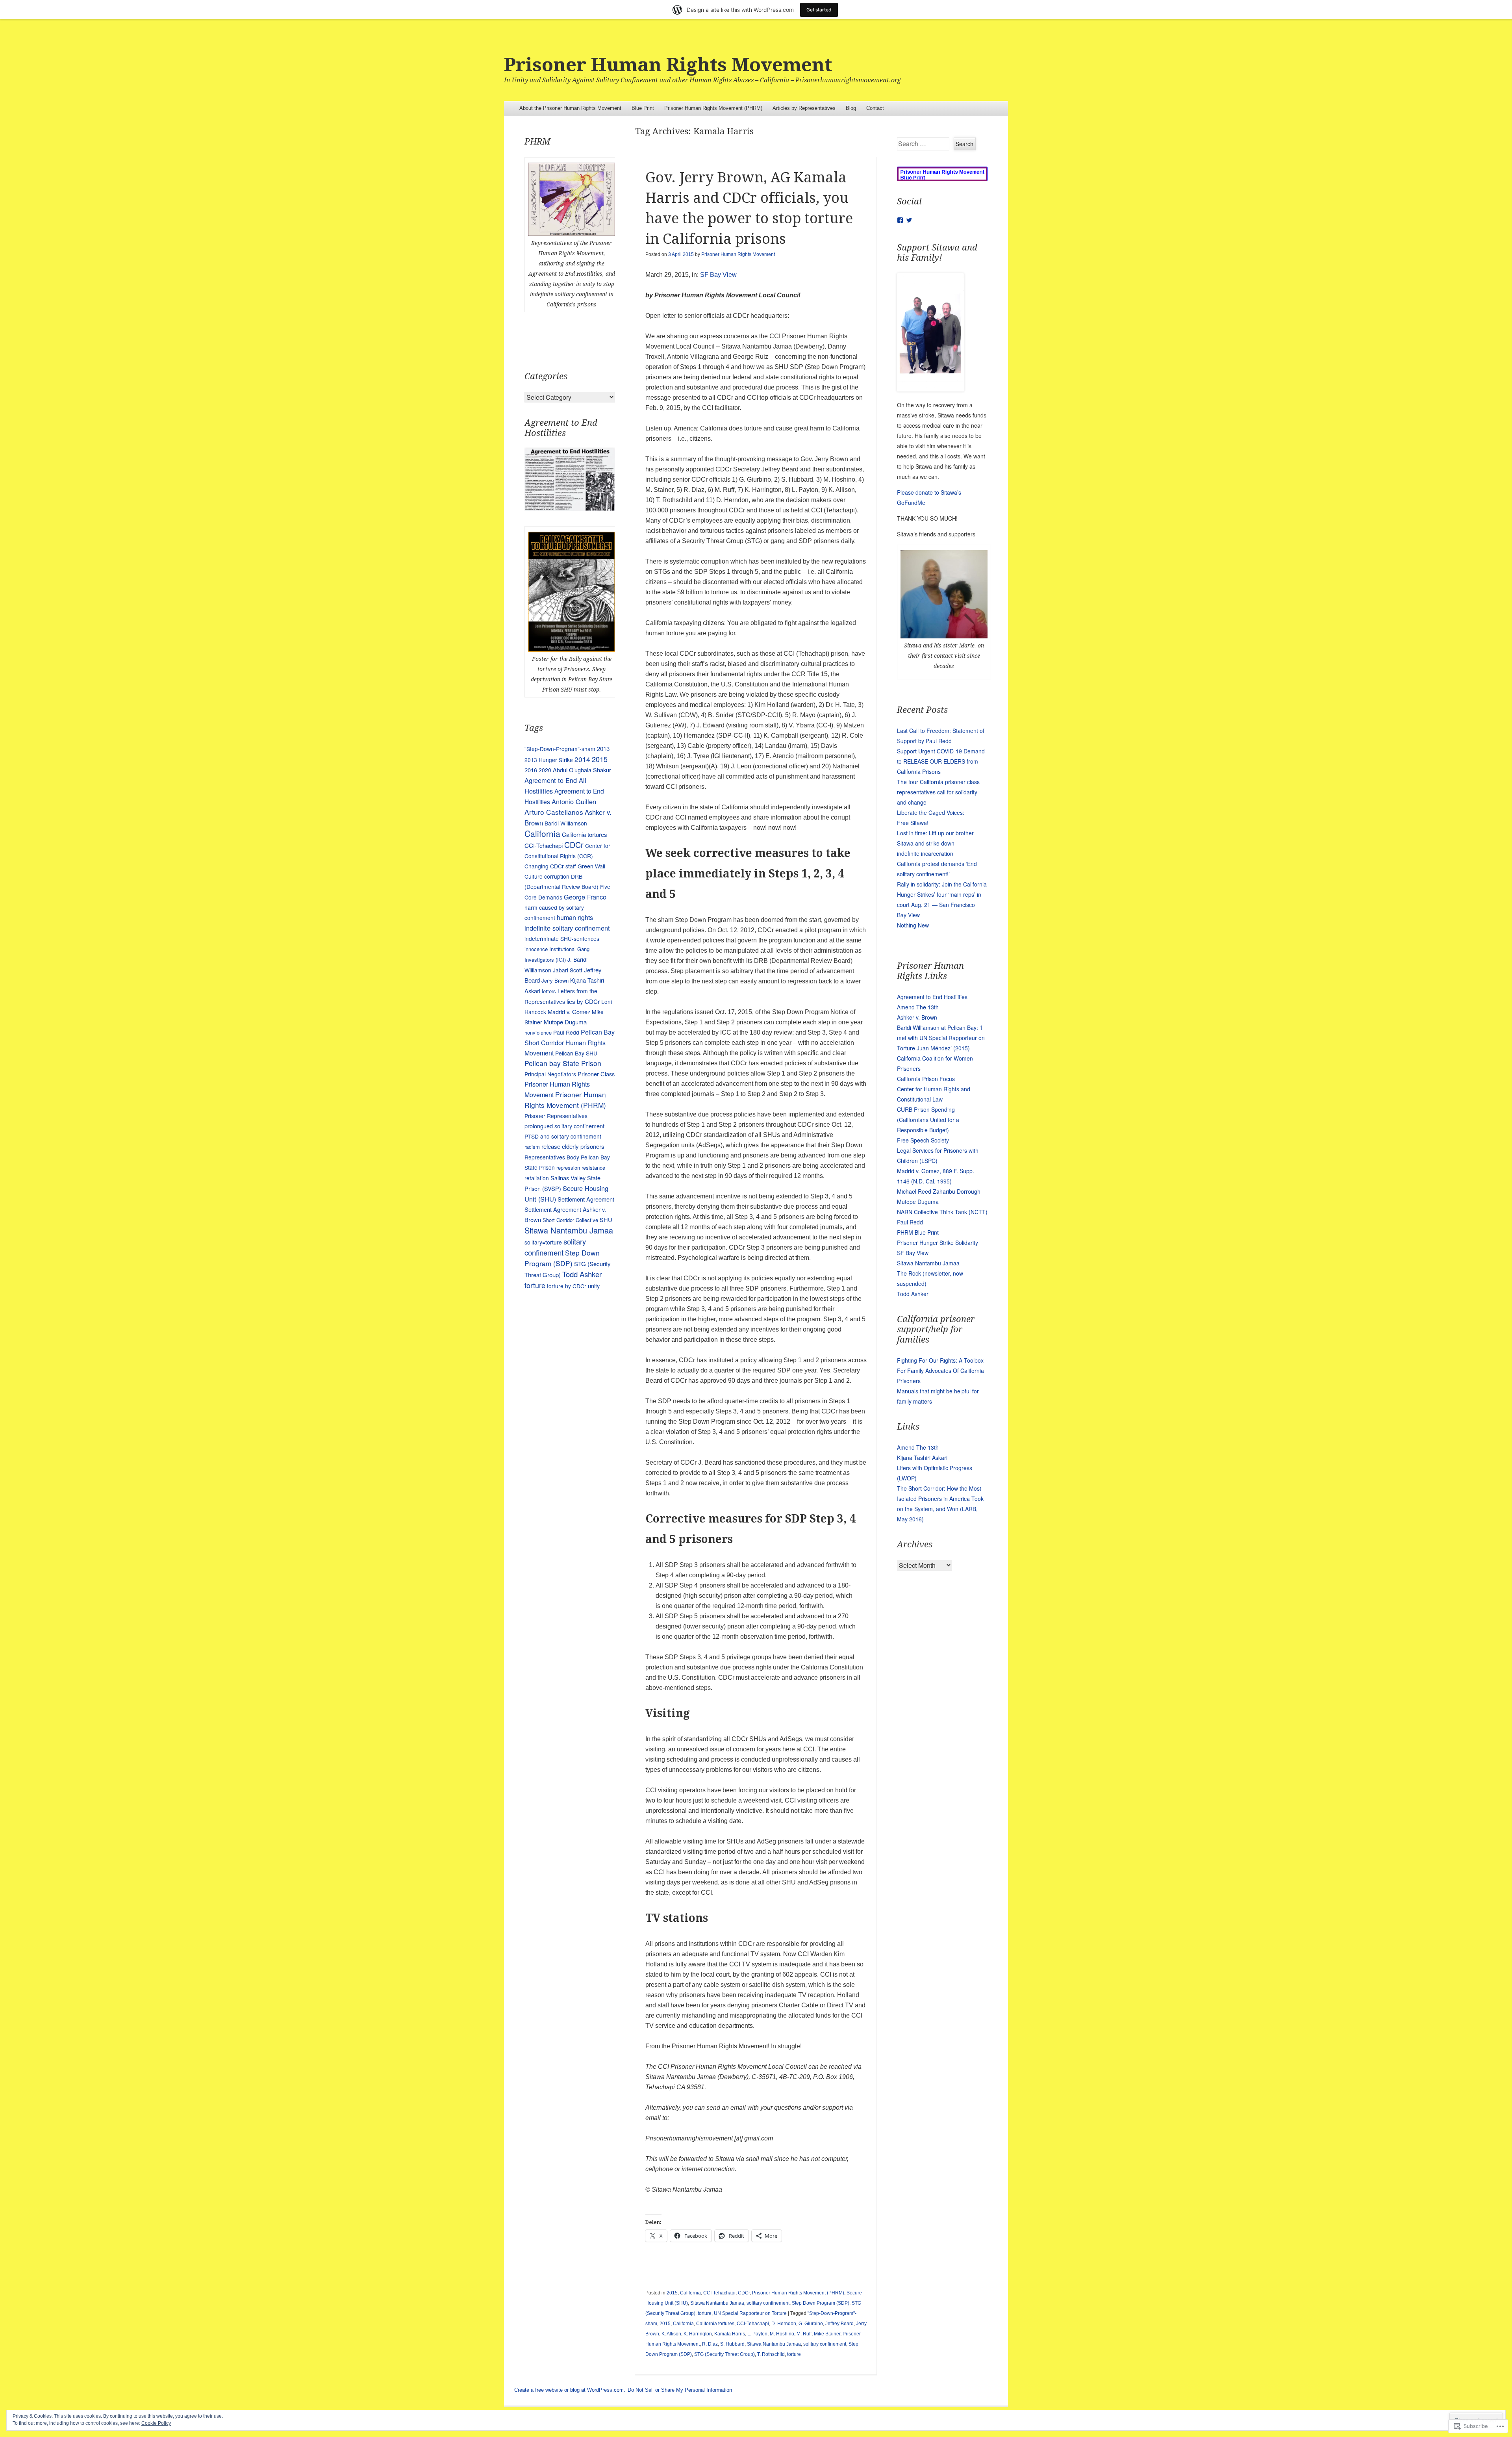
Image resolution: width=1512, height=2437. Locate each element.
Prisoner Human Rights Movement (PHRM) (713, 108)
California (690, 2293)
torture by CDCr (567, 1286)
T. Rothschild (771, 2354)
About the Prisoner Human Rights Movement (570, 108)
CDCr (744, 2293)
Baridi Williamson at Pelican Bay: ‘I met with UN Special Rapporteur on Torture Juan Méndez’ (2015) (941, 1038)
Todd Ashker (582, 1274)
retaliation (537, 1178)
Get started (819, 10)
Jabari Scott (568, 970)
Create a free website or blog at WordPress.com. (570, 2390)
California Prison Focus (926, 1079)
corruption (557, 876)
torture (705, 2313)
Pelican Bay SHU (576, 1053)
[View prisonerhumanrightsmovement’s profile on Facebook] (900, 220)
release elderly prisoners (573, 1146)
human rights (575, 917)
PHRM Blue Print (918, 1232)
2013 (603, 748)
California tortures (715, 2324)
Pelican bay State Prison (563, 1063)
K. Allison (671, 2334)
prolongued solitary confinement (564, 1126)
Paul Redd (566, 1032)
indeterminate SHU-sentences (562, 938)
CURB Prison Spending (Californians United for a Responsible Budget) (928, 1120)
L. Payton (757, 2334)
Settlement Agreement (586, 1199)
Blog (851, 108)
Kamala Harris (730, 2334)
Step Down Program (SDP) (821, 2303)
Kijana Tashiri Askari (922, 1458)
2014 (582, 759)
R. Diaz (710, 2344)
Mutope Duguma (565, 1022)
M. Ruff (804, 2334)
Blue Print (643, 108)
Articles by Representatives (804, 108)
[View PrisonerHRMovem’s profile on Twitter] (909, 220)
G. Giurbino (811, 2324)
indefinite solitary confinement (567, 928)
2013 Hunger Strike (549, 760)
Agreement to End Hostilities (932, 997)
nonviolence (538, 1032)
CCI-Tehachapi (719, 2293)
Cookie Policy (156, 2423)
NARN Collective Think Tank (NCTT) (942, 1212)
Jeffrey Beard (839, 2324)
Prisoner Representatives (556, 1116)
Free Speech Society (923, 1140)
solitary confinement (768, 2303)
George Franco (585, 897)
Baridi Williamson (566, 823)
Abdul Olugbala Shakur (582, 770)
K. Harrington (698, 2334)
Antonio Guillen (574, 801)
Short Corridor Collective (570, 1220)
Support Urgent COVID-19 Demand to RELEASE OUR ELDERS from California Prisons (941, 761)
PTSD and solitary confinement (563, 1136)
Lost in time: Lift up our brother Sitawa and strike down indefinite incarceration (935, 843)
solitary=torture (543, 1242)
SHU (606, 1219)
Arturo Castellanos (554, 812)
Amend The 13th (918, 1007)
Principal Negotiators (550, 1074)
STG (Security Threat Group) (724, 2354)
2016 (531, 770)
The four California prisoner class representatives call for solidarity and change (938, 792)
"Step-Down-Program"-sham (560, 749)
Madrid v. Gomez (569, 1012)
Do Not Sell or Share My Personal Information (680, 2390)
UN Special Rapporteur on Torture (750, 2313)
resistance (593, 1167)
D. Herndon (784, 2324)
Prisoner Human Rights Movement (668, 65)
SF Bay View (718, 275)
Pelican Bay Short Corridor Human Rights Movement (570, 1042)
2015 (672, 2293)
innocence (536, 949)
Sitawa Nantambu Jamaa (717, 2303)
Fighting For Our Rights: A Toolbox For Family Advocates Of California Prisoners (940, 1371)
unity (594, 1286)
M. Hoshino (782, 2334)
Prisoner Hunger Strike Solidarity (938, 1243)
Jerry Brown (555, 980)
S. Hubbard (732, 2344)
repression (568, 1167)
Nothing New (913, 925)
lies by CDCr (583, 1001)
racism (532, 1147)
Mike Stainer (827, 2334)
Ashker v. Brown (917, 1017)
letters (549, 991)
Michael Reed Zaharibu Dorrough (939, 1191)
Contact (875, 108)
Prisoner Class (596, 1074)
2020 (545, 770)
